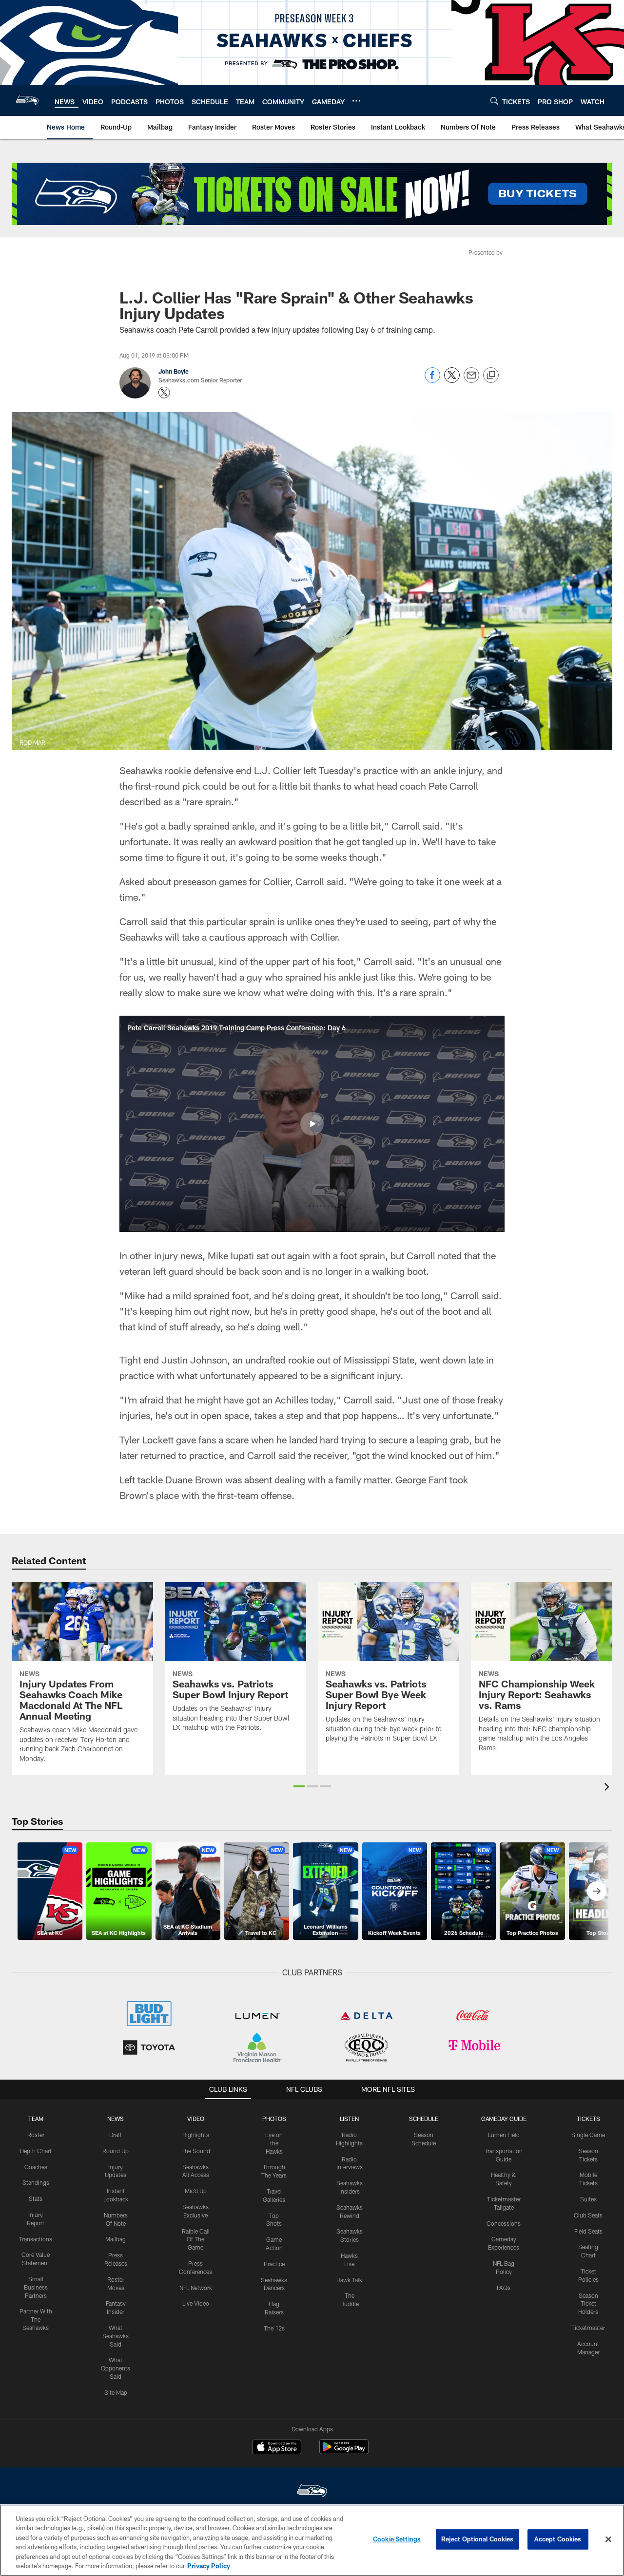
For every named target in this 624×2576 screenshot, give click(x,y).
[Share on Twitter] (452, 380)
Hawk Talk (349, 2280)
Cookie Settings (397, 2539)
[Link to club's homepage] (27, 100)
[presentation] (608, 1788)
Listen (349, 2119)
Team (36, 2119)
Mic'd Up (196, 2191)
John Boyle (174, 371)
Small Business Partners (36, 2287)
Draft (116, 2135)
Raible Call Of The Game (196, 2239)
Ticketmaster (588, 2328)
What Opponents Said (116, 2368)
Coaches (36, 2167)
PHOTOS (274, 2119)
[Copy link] (491, 376)
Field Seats (588, 2231)
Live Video (196, 2303)
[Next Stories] (597, 1891)
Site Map (116, 2392)
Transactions (36, 2239)
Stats (36, 2198)
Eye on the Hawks (274, 2143)
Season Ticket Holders (588, 2304)
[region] (312, 2540)
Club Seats (588, 2215)
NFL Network (196, 2288)
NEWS (116, 2119)
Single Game (588, 2135)
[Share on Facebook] (432, 380)
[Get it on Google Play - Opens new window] (344, 2452)
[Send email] (471, 380)
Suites (588, 2199)
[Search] (494, 101)
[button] (312, 1124)
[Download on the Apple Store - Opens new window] (277, 2448)
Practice (274, 2264)
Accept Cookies (558, 2539)
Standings (36, 2182)
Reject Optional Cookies (478, 2539)
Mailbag (116, 2239)
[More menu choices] (356, 101)
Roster (36, 2135)
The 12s (274, 2328)
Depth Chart (36, 2151)
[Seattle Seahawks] (312, 2492)
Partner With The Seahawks (36, 2319)
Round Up (116, 2151)
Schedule (424, 2119)
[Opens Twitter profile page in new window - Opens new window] (164, 393)
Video (196, 2119)
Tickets (588, 2119)
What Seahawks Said (116, 2336)
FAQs (504, 2288)
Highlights (196, 2135)
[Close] (608, 2539)
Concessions (504, 2223)
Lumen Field (504, 2135)
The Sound (196, 2151)
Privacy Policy (209, 2566)
